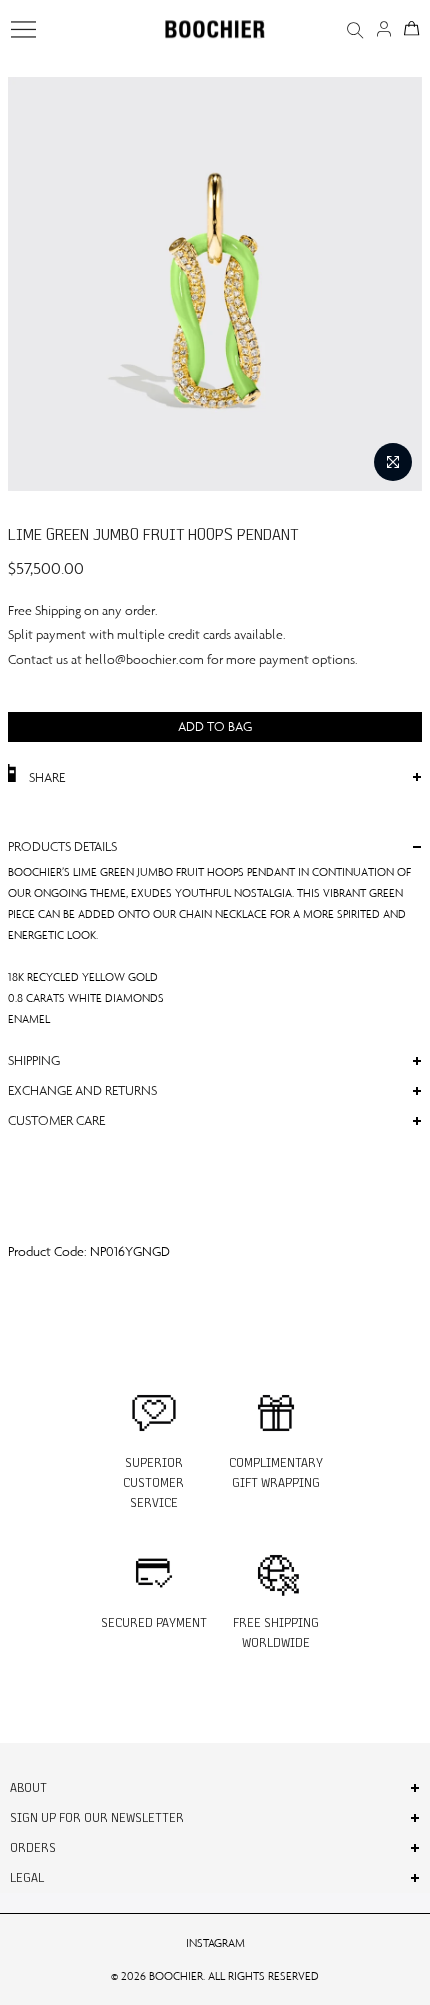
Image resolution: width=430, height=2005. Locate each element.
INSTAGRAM (215, 1943)
